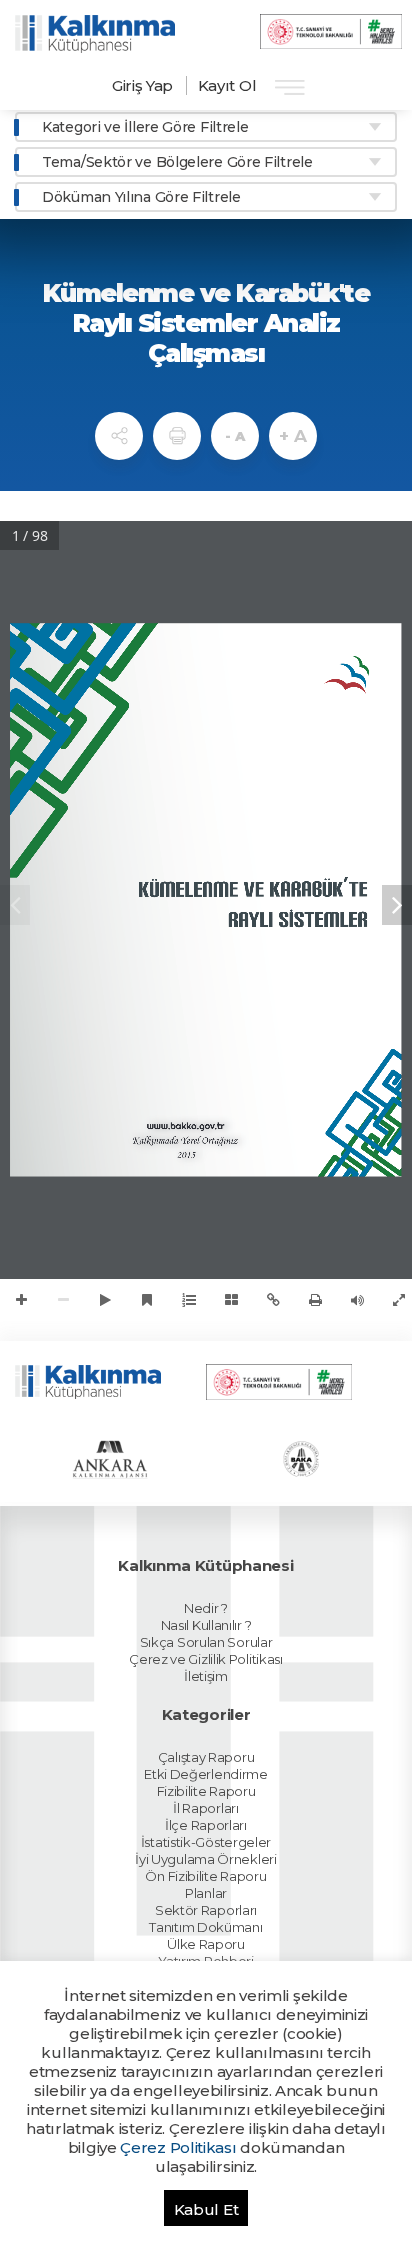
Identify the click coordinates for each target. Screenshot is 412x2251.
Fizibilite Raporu (206, 1791)
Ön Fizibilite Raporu (205, 1876)
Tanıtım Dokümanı (205, 1927)
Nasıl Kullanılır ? (206, 1625)
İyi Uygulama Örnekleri (205, 1859)
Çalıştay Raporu (206, 1757)
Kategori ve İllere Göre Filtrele (145, 127)
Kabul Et (206, 2209)
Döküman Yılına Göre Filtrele (141, 197)
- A (234, 436)
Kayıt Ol (227, 85)
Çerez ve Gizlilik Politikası (206, 1659)
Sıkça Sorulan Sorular (206, 1642)
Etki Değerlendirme (206, 1774)
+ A (292, 436)
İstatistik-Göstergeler (206, 1842)
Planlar (206, 1893)
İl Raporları (205, 1808)
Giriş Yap (142, 85)
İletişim (206, 1676)
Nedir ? (206, 1608)
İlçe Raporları (206, 1825)
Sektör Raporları (206, 1910)
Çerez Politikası (178, 2147)
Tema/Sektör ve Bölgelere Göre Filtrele (177, 162)
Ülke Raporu (206, 1944)
